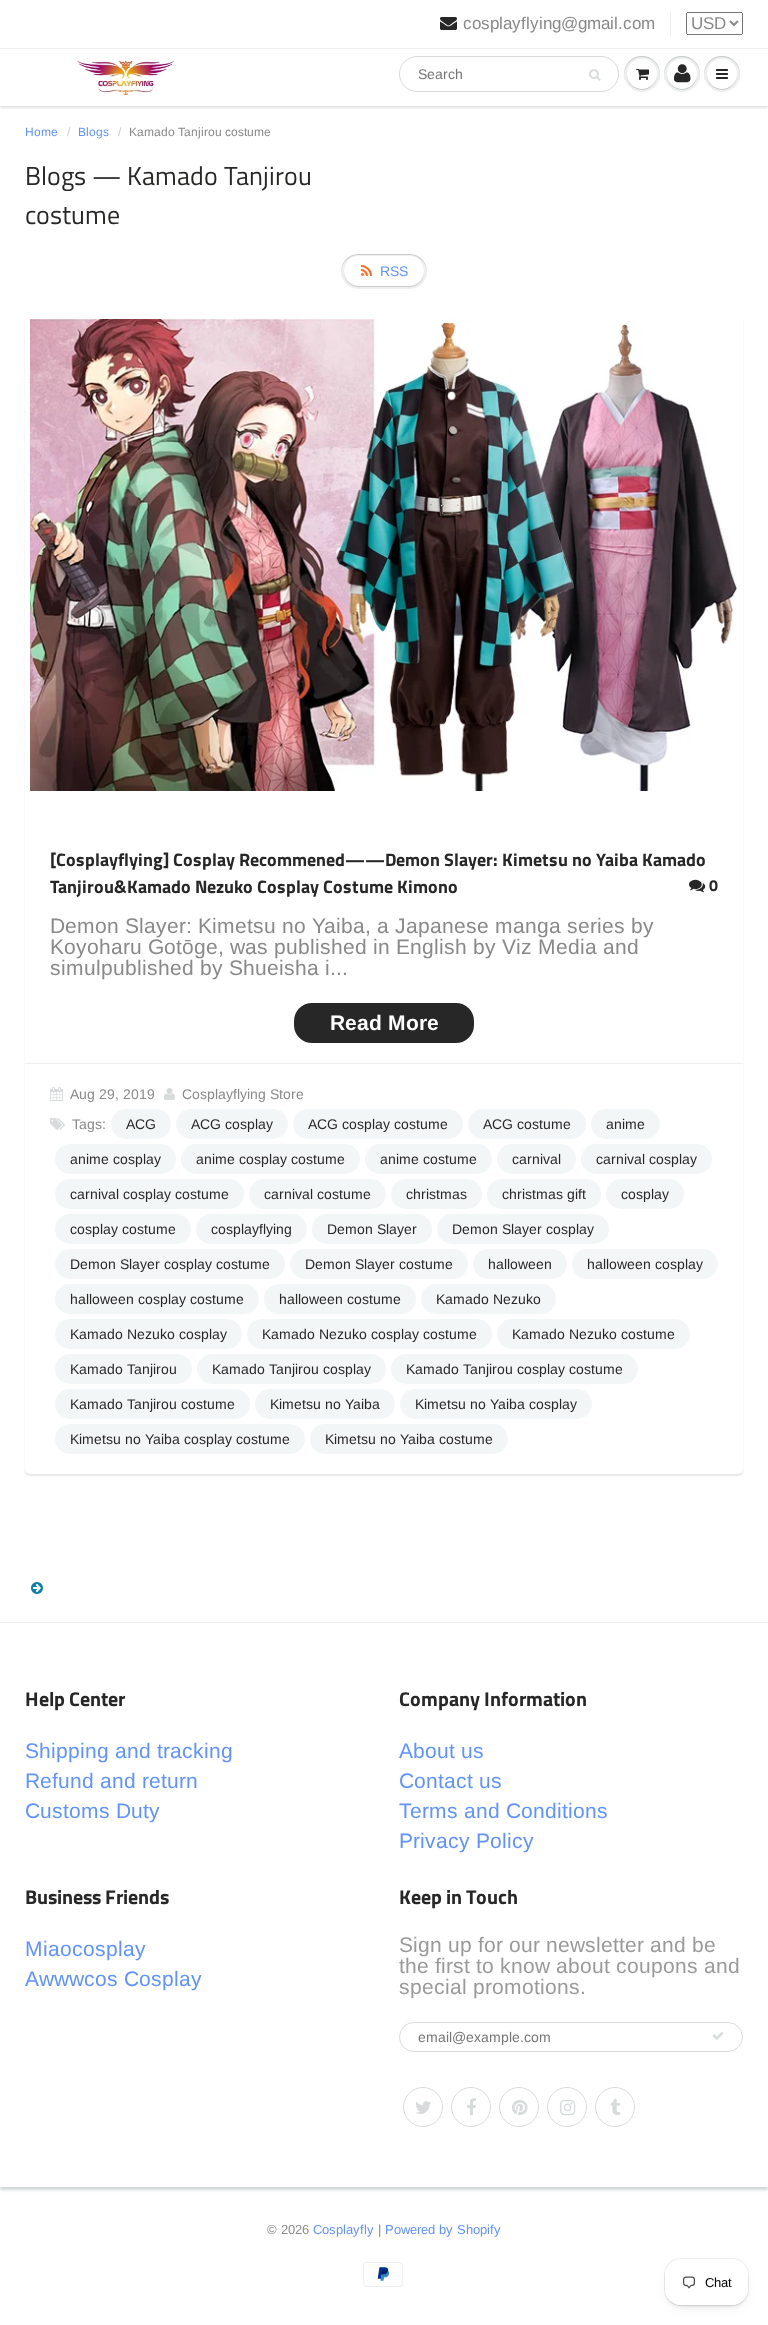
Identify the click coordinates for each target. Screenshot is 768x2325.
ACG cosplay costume (378, 1124)
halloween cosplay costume (157, 1299)
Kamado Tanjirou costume (152, 1404)
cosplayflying (251, 1229)
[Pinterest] (519, 2107)
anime (625, 1124)
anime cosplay (115, 1159)
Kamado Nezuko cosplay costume (369, 1334)
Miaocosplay (85, 1948)
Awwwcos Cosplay (113, 1978)
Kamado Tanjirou (123, 1369)
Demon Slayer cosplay (523, 1229)
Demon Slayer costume (379, 1264)
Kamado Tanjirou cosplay (291, 1369)
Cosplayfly (343, 2229)
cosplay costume (123, 1229)
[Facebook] (471, 2107)
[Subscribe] (718, 2036)
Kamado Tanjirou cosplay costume (514, 1369)
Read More (384, 1022)
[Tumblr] (615, 2107)
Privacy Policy (466, 1840)
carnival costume (317, 1194)
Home (41, 132)
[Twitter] (423, 2107)
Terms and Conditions (503, 1810)
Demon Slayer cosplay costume (170, 1264)
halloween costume (340, 1299)
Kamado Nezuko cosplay (148, 1334)
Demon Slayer (372, 1229)
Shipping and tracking (129, 1750)
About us (441, 1750)
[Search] (594, 75)
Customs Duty (92, 1810)
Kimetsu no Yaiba (325, 1404)
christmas (436, 1194)
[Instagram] (567, 2107)
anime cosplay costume (270, 1159)
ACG (141, 1124)
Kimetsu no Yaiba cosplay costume (180, 1439)
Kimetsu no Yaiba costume (409, 1439)
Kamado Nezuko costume (593, 1334)
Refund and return (111, 1780)
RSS (394, 271)
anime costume (428, 1159)
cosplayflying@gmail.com (559, 23)
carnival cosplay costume (149, 1194)
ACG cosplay (232, 1124)
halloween (520, 1264)
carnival (536, 1159)
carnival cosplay (646, 1159)
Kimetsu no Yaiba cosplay (496, 1404)
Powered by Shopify (443, 2229)
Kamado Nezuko (488, 1299)
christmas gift (544, 1194)
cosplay (645, 1194)
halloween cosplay (645, 1264)
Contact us (450, 1780)
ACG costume (527, 1124)
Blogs (93, 132)
